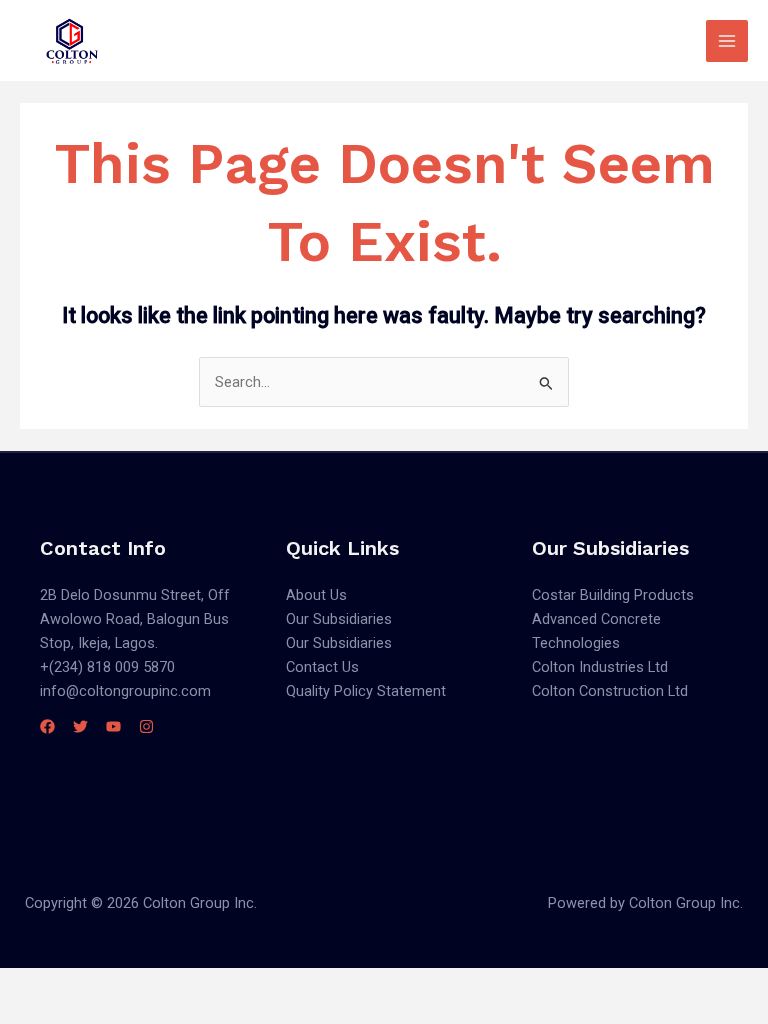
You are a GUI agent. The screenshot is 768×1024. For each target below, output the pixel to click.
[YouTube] (113, 726)
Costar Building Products (613, 595)
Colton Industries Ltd (600, 667)
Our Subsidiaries (339, 619)
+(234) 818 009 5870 (107, 667)
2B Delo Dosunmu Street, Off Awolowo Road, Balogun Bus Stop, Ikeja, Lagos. (135, 619)
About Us (316, 595)
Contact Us (322, 667)
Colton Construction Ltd (610, 691)
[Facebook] (47, 726)
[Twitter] (80, 726)
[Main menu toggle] (727, 41)
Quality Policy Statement (366, 691)
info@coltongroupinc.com (125, 691)
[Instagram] (146, 726)
